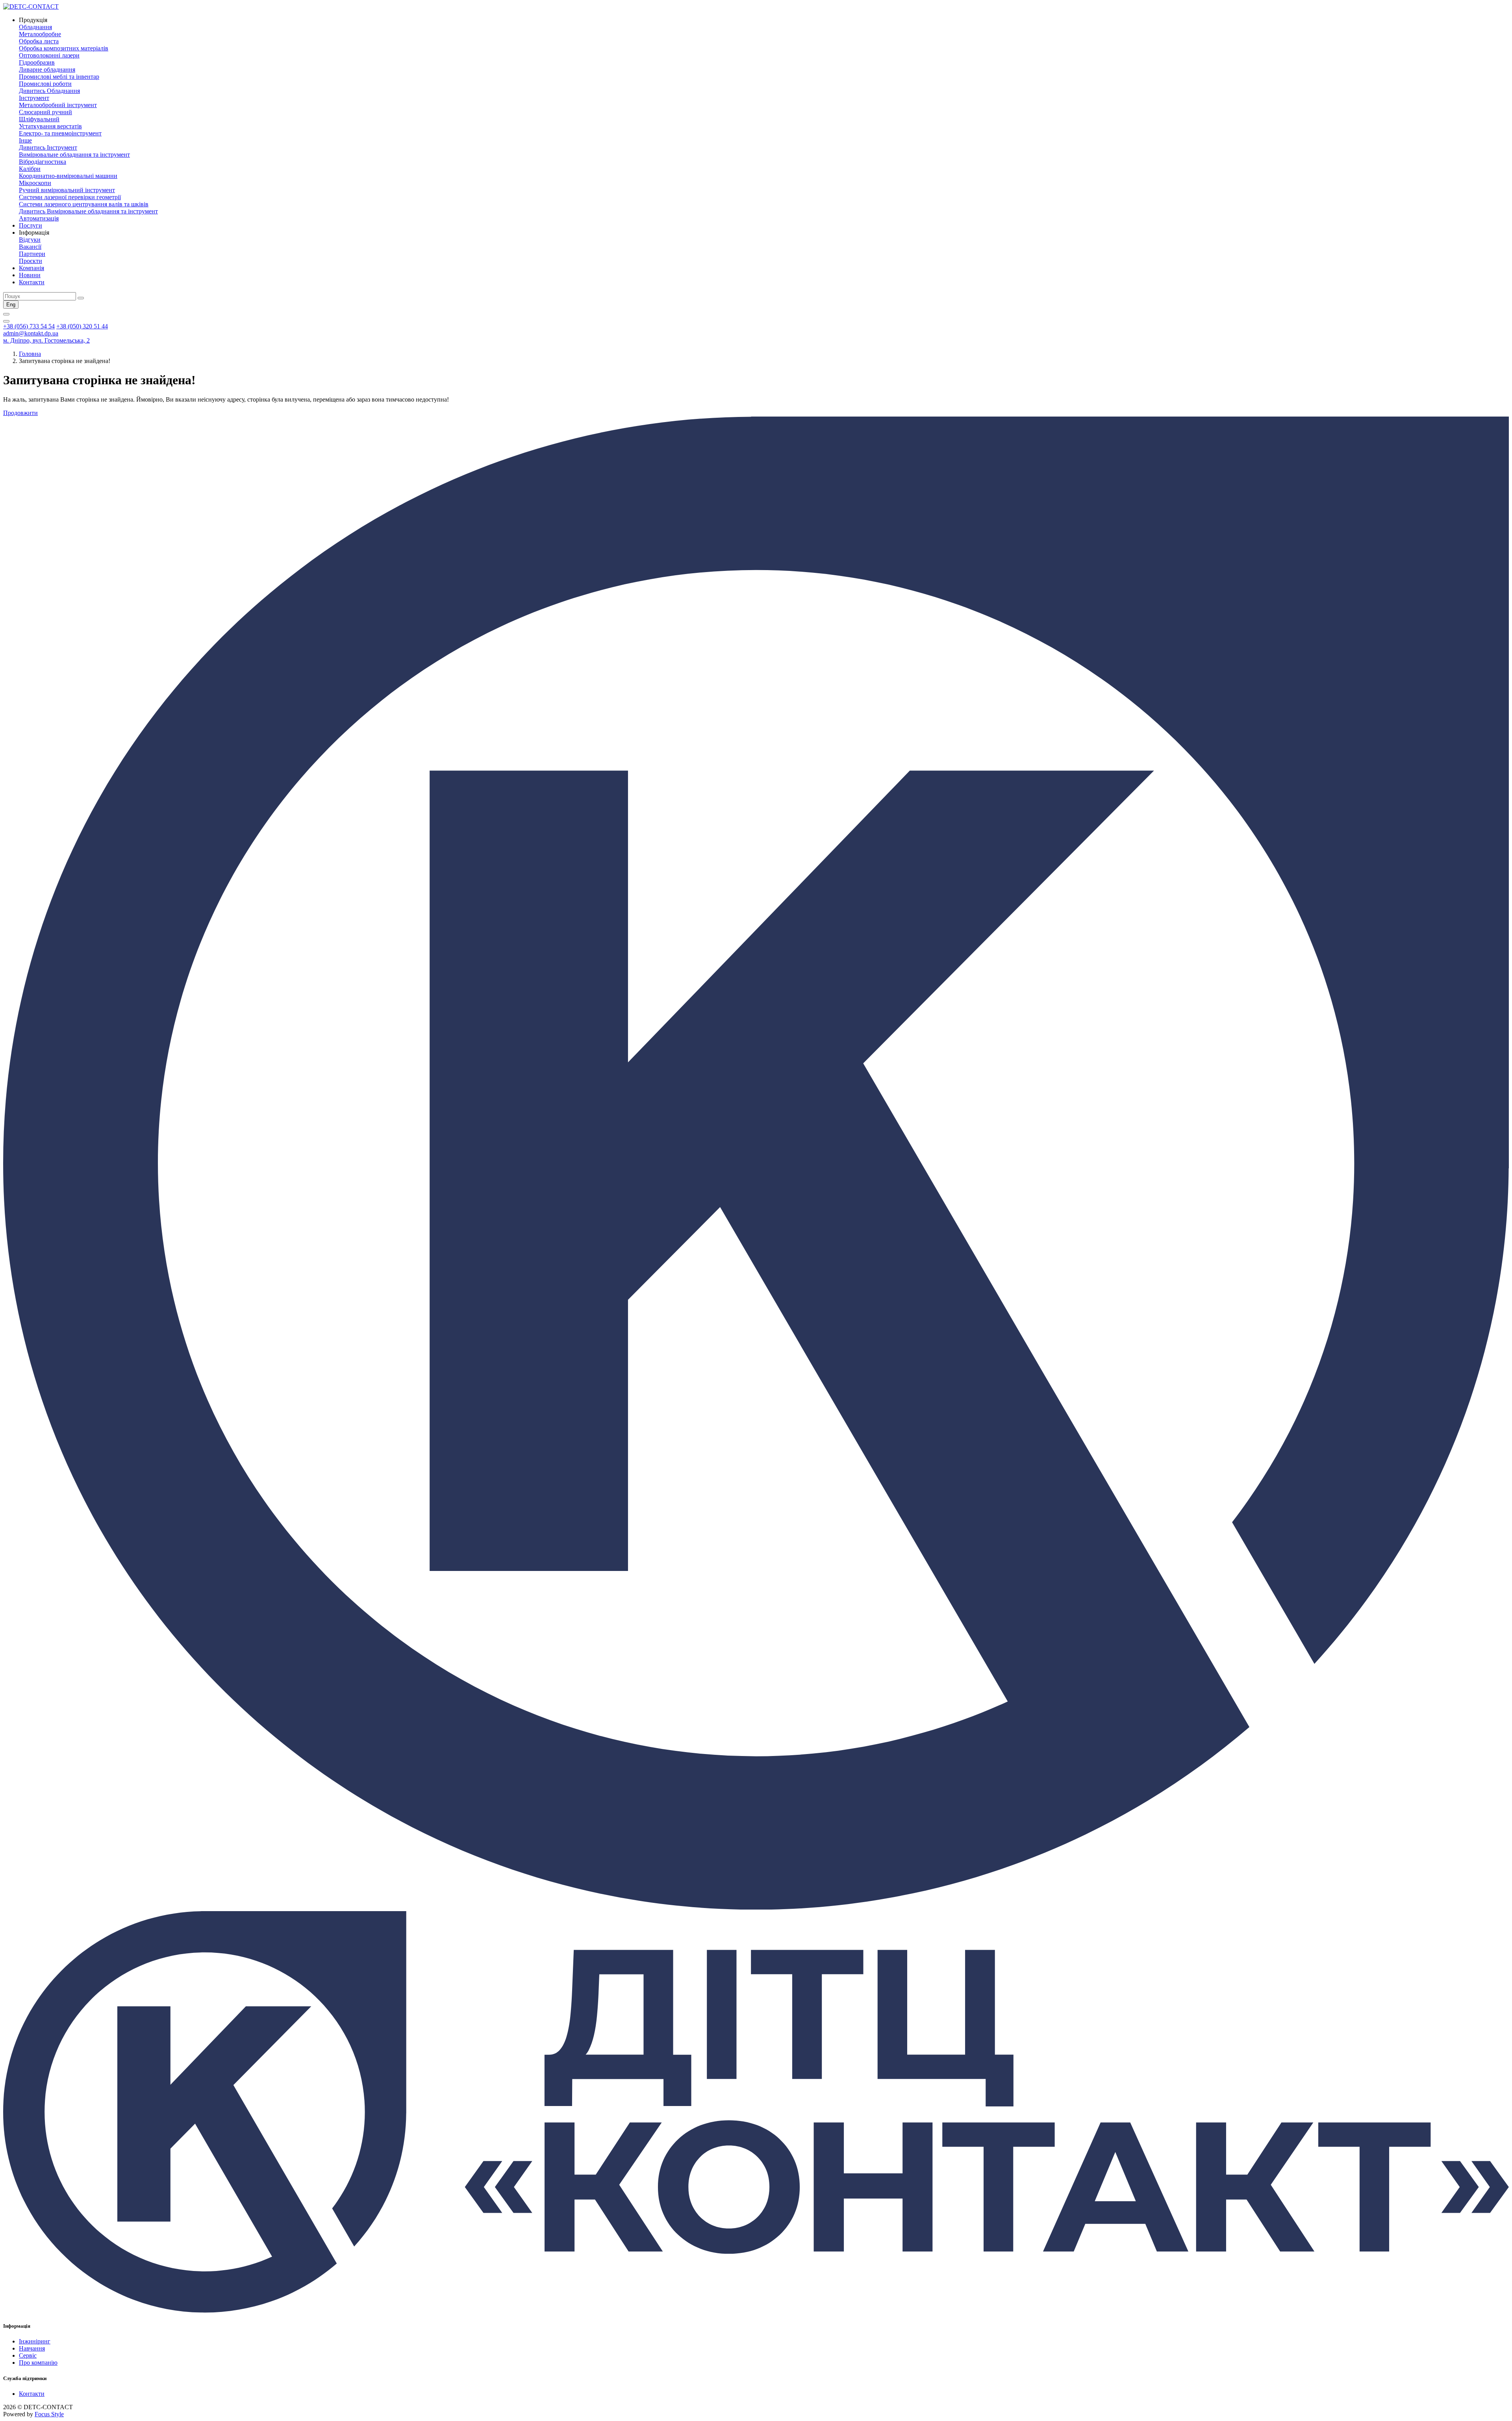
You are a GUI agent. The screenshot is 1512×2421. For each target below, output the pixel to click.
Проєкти (31, 261)
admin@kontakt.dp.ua (31, 333)
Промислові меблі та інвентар (59, 77)
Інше (25, 140)
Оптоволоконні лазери (49, 55)
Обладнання (35, 27)
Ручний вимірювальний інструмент (67, 190)
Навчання (32, 2348)
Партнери (32, 254)
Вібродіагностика (43, 162)
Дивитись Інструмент (48, 147)
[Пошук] (81, 298)
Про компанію (38, 2363)
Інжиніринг (35, 2341)
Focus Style (49, 2414)
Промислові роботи (45, 84)
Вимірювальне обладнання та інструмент (74, 155)
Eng (11, 305)
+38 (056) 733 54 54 (29, 326)
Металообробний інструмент (58, 105)
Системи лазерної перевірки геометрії (70, 197)
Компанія (31, 268)
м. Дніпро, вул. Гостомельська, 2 (46, 340)
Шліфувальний (39, 119)
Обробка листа (39, 41)
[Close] (6, 321)
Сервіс (28, 2355)
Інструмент (34, 98)
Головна (30, 354)
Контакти (32, 282)
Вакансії (30, 247)
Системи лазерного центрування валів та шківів (84, 204)
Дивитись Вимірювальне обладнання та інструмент (88, 211)
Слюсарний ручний (45, 112)
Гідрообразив (37, 62)
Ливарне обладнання (47, 69)
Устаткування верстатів (50, 126)
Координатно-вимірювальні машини (68, 176)
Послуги (31, 225)
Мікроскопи (35, 183)
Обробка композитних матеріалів (64, 48)
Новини (30, 275)
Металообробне (40, 34)
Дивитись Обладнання (49, 91)
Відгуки (30, 240)
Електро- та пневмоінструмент (60, 133)
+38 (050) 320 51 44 (82, 326)
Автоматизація (39, 218)
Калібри (30, 169)
